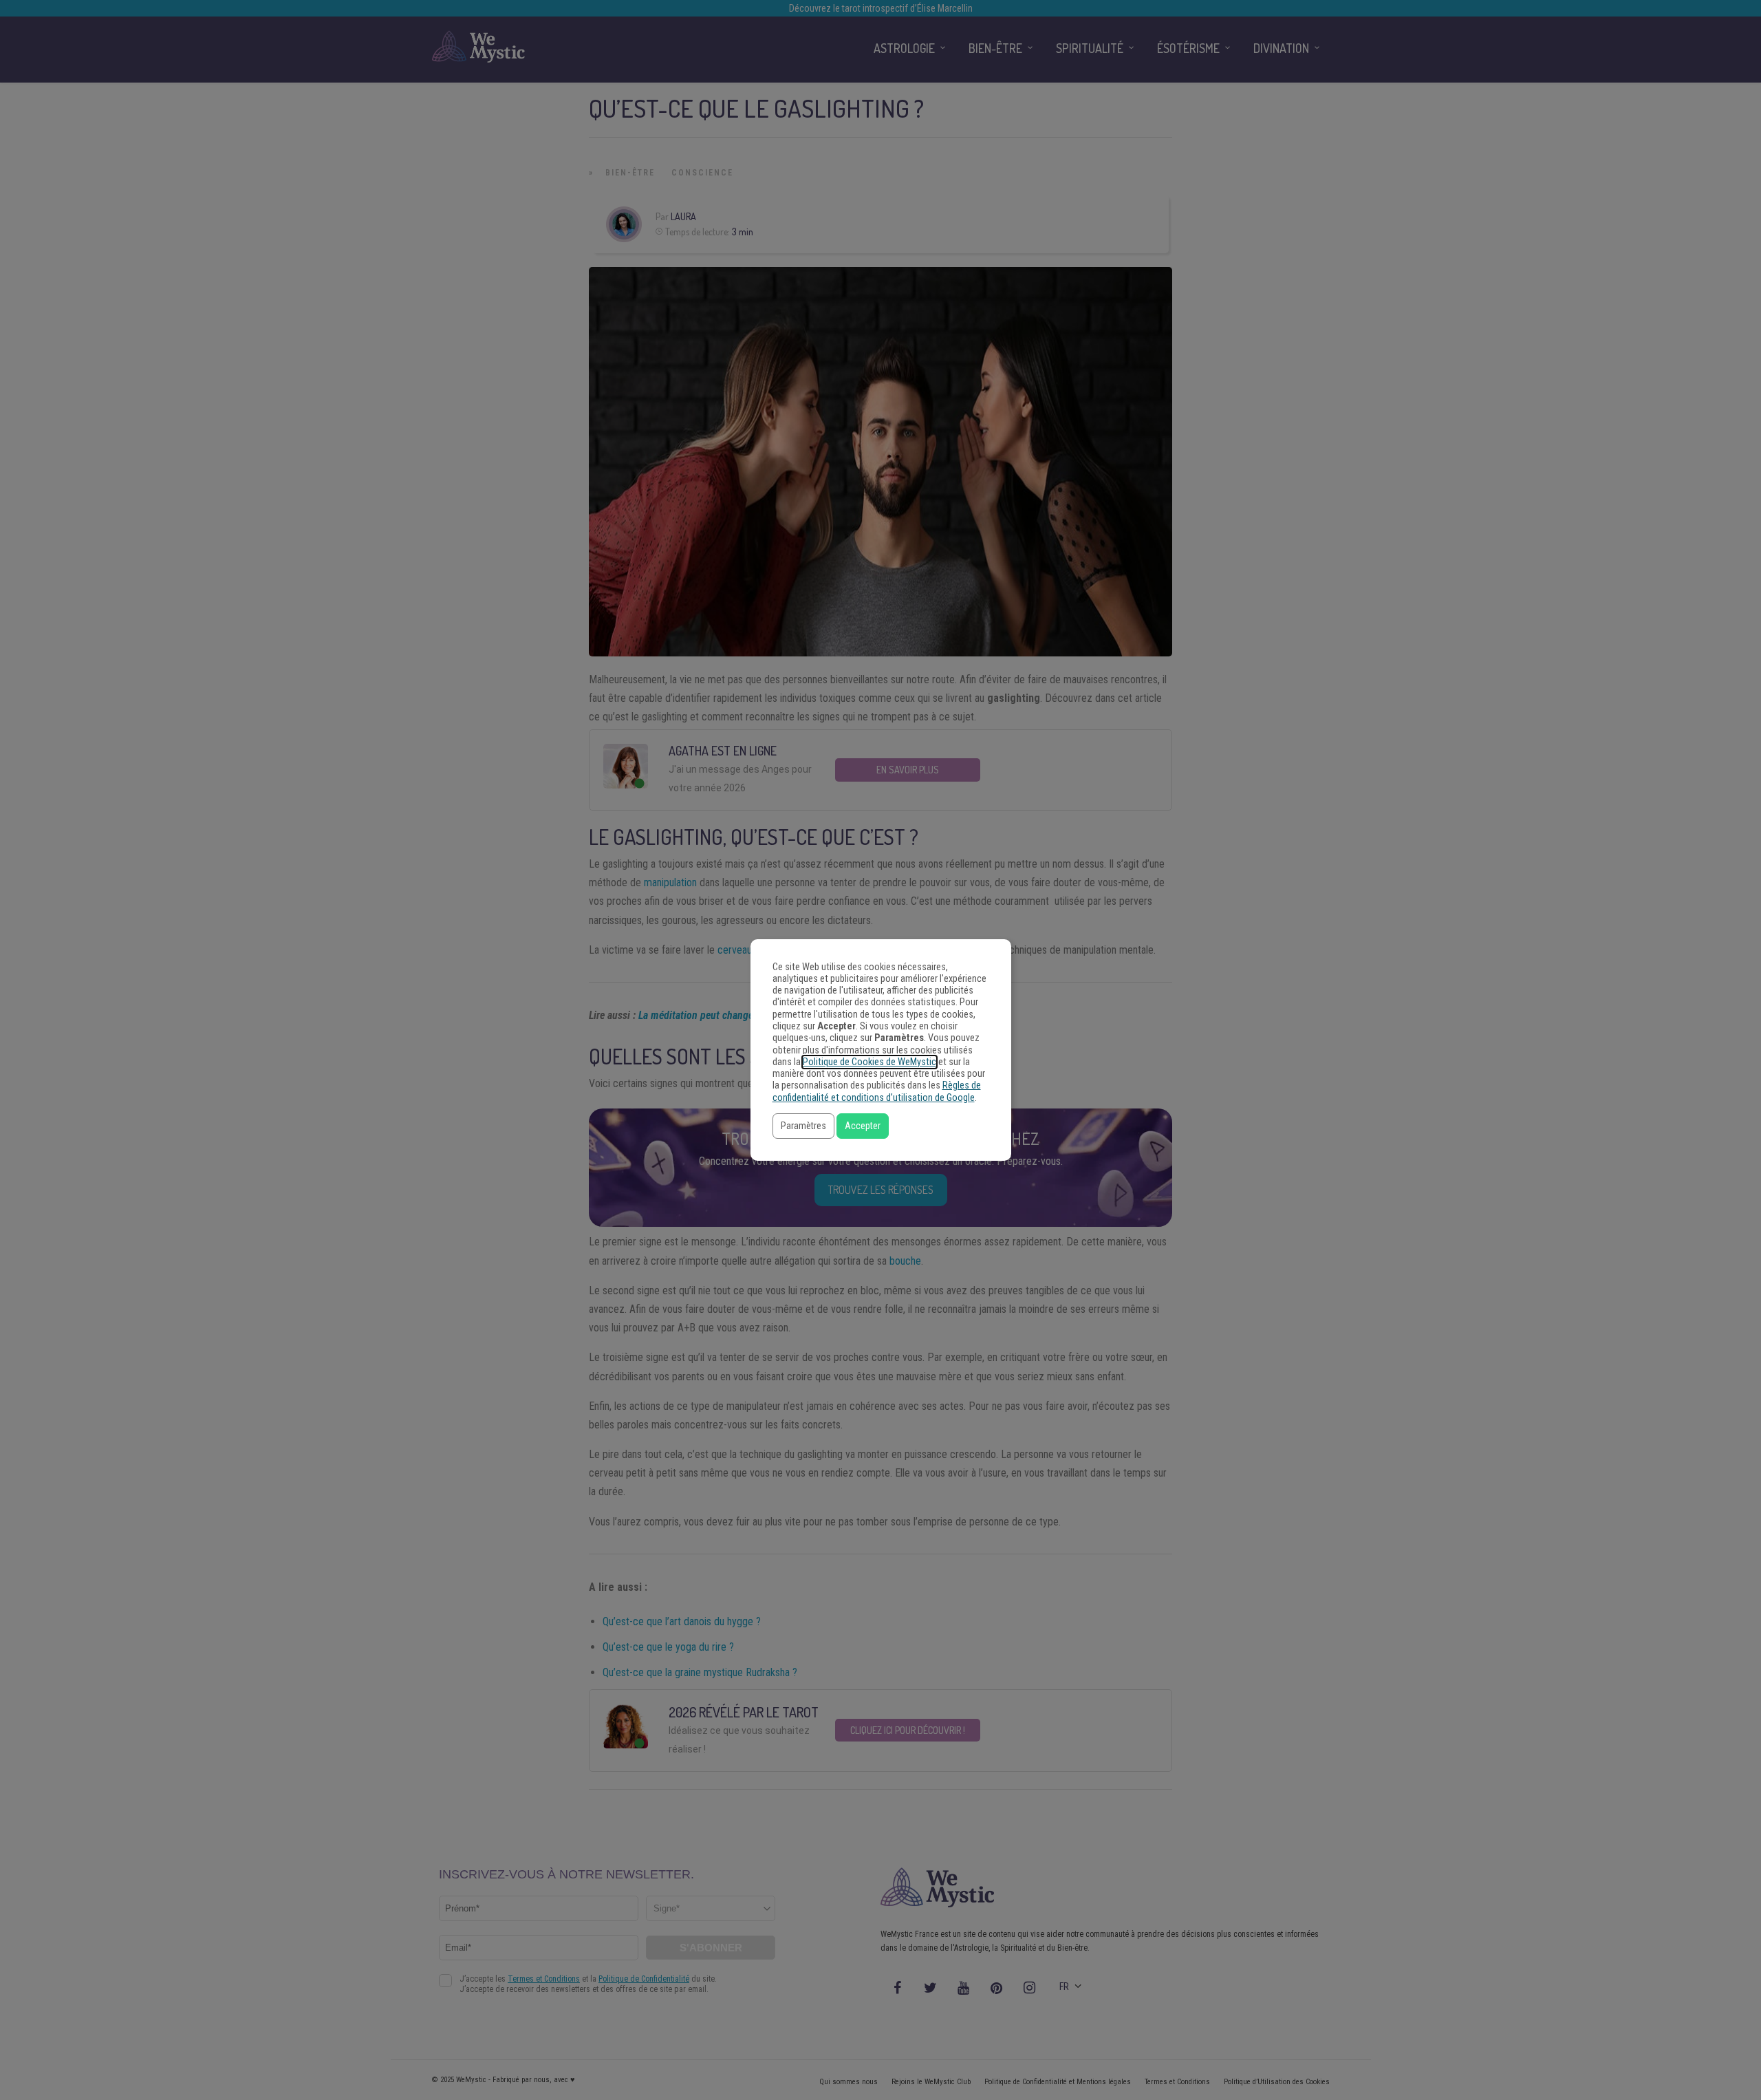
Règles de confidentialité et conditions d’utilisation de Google (877, 1091)
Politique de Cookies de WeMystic (869, 1062)
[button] (803, 1126)
